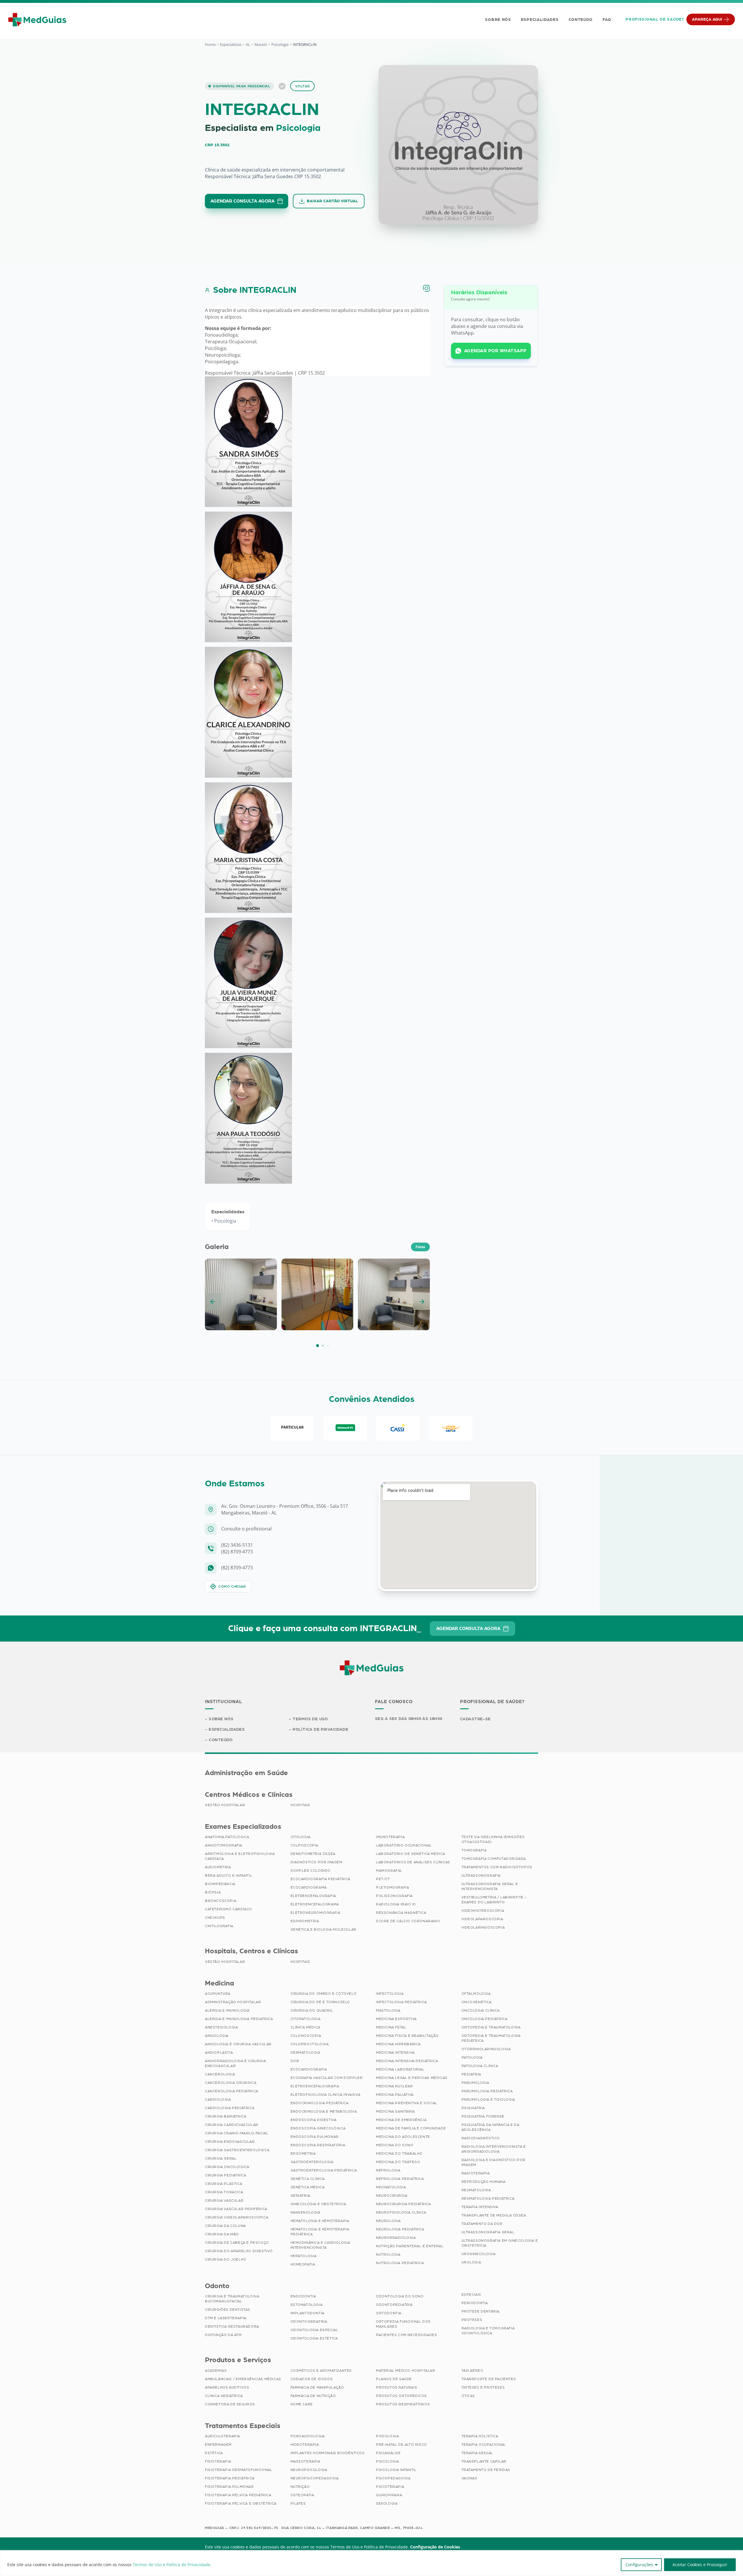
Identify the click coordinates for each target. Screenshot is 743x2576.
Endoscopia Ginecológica (318, 2128)
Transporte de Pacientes (489, 2379)
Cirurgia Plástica (223, 2184)
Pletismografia (392, 1887)
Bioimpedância (220, 1884)
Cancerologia (220, 2074)
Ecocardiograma (309, 1887)
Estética (214, 2453)
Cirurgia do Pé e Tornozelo (320, 2002)
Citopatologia (306, 2019)
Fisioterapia (218, 2461)
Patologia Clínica (480, 2066)
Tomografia (474, 1850)
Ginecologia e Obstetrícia (318, 2204)
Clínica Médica (305, 2027)
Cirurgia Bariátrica (226, 2116)
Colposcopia (305, 1845)
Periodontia (475, 2303)
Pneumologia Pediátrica (487, 2091)
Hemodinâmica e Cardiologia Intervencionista (321, 2245)
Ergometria (303, 2153)
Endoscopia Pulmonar (315, 2137)
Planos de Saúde (394, 2379)
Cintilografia (219, 1926)
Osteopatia (302, 2495)
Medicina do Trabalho (399, 2153)
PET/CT (383, 1879)
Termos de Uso (310, 1719)
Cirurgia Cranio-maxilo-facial (237, 2133)
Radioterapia (476, 2173)
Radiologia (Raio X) (396, 1904)
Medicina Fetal (391, 2027)
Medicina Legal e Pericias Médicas (412, 2078)
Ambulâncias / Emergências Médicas (243, 2379)
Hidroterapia (305, 2445)
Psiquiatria (473, 2108)
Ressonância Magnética (401, 1913)
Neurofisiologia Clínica (401, 2212)
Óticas (468, 2396)
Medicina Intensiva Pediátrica (407, 2061)
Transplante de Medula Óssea (494, 2215)
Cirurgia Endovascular (230, 2142)
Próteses (472, 2320)
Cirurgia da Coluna (225, 2226)
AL (248, 44)
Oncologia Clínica (481, 2010)
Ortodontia (389, 2313)
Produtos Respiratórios (403, 2404)
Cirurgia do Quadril (312, 2010)
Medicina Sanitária (395, 2111)
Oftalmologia (476, 1994)
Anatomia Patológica (227, 1837)
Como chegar (232, 1586)
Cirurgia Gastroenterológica (237, 2150)
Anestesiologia (221, 2027)
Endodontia (303, 2296)
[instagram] (426, 288)
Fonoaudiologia (308, 2436)
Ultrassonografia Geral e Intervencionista (490, 1886)
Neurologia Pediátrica (400, 2229)
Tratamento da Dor (482, 2224)
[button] (318, 1346)
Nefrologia (388, 2170)
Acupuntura (218, 1994)
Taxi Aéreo (473, 2371)
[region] (371, 2563)
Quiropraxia (389, 2495)
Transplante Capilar (484, 2461)
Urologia (471, 2262)
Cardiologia (218, 2100)
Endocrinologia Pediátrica (320, 2103)
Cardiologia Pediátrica (230, 2108)
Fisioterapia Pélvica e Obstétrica (241, 2503)
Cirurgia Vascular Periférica (236, 2209)
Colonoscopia (306, 2036)
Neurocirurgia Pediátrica (403, 2204)
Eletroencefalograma (315, 1904)
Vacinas (469, 2478)
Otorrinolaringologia (486, 2049)
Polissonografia (394, 1896)
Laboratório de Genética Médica (411, 1854)
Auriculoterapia (222, 2436)
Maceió (261, 44)
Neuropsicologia (309, 2470)
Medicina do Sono (395, 2145)
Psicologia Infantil (396, 2470)
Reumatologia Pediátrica (488, 2198)
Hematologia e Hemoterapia (320, 2221)
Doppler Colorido (311, 1871)
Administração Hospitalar (233, 2002)
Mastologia (388, 2010)
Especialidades (540, 20)
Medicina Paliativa (395, 2095)
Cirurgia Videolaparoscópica (237, 2217)
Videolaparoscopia (482, 1919)
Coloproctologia (310, 2044)
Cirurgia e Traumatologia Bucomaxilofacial (232, 2299)
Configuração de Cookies (435, 2547)
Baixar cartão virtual (332, 201)
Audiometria (218, 1867)
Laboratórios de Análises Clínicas (413, 1862)
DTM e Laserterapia (226, 2318)
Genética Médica (308, 2187)
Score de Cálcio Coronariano (408, 1921)
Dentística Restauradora (232, 2326)
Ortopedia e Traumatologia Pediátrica (491, 2038)
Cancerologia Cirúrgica (231, 2083)
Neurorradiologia (396, 2238)
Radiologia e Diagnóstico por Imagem (494, 2162)
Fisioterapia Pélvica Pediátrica (238, 2495)
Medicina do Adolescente (403, 2137)
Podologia (387, 2436)
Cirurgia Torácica (224, 2192)
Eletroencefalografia (315, 2086)
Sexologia (387, 2503)
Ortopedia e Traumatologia (491, 2027)
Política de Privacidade (320, 1730)
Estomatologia (307, 2305)
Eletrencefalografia (313, 1896)
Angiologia (217, 2036)
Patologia (472, 2057)
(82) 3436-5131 (237, 1545)
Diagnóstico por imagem (317, 1862)
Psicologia (280, 44)
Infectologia (390, 1994)
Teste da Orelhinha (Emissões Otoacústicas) (493, 1839)
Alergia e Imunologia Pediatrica (239, 2019)
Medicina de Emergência (401, 2120)
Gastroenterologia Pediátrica (324, 2170)
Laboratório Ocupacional (404, 1845)
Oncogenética (477, 2002)
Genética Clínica (308, 2179)
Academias (216, 2371)
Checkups (215, 1918)
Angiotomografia (224, 1845)
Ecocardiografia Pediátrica (321, 1879)
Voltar (303, 86)
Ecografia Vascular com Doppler (327, 2078)
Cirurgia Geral (221, 2158)
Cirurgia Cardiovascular (232, 2125)
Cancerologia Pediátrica (232, 2091)
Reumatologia (476, 2190)
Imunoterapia (390, 1837)
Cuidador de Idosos (312, 2379)
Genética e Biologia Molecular (323, 1929)
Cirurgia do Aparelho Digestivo (239, 2251)
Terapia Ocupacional (484, 2445)
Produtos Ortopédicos (401, 2396)
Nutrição (300, 2487)
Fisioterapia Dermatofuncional (239, 2470)
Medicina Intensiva (395, 2053)
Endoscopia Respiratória (318, 2145)
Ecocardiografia (309, 2069)
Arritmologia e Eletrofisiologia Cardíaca (240, 1856)
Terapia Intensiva (480, 2207)
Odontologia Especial (314, 2330)
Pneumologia (476, 2083)
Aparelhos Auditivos (227, 2387)
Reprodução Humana (484, 2182)
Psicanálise (388, 2453)
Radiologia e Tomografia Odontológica (488, 2331)
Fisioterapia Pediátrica (230, 2478)
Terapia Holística (480, 2436)
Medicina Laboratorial (400, 2069)
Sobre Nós (498, 20)
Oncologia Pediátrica (485, 2019)
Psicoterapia (390, 2487)
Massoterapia (305, 2461)
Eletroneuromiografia (315, 1913)
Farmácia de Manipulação (317, 2387)
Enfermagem (218, 2445)
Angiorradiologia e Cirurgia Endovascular (235, 2063)
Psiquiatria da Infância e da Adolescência (490, 2127)
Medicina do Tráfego (398, 2162)
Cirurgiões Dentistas (228, 2310)
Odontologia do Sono (400, 2296)
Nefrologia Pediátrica (400, 2179)
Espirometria (305, 1921)
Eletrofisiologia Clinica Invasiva (325, 2095)
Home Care (302, 2404)
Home (210, 44)
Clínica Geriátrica (224, 2396)
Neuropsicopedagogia (315, 2478)
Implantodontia (308, 2313)
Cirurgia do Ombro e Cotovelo (324, 1994)
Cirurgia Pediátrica (226, 2175)
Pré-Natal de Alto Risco (401, 2445)
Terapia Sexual (477, 2453)
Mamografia (389, 1871)
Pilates (298, 2503)
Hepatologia (304, 2256)
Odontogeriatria (309, 2322)
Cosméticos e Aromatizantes (321, 2371)
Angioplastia (219, 2053)
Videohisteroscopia (483, 1911)
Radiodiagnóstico (481, 2138)
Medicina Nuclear (394, 2086)
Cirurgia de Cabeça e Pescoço (237, 2243)
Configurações (639, 2565)
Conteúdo (581, 20)
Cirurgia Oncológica (227, 2167)
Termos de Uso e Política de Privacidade (171, 2565)
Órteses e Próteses (483, 2387)
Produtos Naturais (396, 2387)
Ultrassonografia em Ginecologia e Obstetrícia (500, 2243)
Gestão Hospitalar (225, 1805)
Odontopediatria (394, 2305)
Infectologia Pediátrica (401, 2002)
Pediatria (471, 2074)
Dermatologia (305, 2053)
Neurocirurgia (392, 2196)
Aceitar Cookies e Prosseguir (700, 2565)
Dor (295, 2061)
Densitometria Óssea (313, 1854)
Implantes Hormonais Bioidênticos (328, 2453)
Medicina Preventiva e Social (407, 2103)
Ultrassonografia (481, 1875)
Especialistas (231, 44)
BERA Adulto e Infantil (229, 1875)
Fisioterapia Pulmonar (229, 2487)
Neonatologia (391, 2187)
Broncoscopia (221, 1901)
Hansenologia (305, 2212)
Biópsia (213, 1892)
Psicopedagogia (393, 2478)
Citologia (301, 1837)
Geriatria (300, 2196)
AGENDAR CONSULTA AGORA (242, 201)
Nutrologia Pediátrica (400, 2263)
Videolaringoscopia (483, 1927)
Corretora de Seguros (230, 2404)
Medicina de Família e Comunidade (411, 2128)
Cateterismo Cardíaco (229, 1909)
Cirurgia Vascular (224, 2200)
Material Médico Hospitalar (406, 2371)
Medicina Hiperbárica (398, 2044)
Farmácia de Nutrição (313, 2396)
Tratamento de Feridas (486, 2470)
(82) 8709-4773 (237, 1552)
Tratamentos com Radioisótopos (497, 1867)
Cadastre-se (475, 1719)
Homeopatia (303, 2264)
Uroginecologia (479, 2254)
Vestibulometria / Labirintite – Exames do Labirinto (494, 1900)
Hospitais (300, 1805)
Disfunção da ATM (223, 2335)
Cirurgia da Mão (222, 2234)
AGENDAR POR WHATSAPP (495, 351)
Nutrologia (388, 2254)
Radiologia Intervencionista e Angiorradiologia (494, 2149)
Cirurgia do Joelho (226, 2259)
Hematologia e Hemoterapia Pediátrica (320, 2232)
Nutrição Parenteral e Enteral (410, 2246)
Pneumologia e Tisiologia (488, 2100)
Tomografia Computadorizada (494, 1859)
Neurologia (388, 2221)
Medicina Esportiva (396, 2019)
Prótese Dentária (481, 2311)
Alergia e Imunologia (227, 2010)
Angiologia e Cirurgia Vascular (238, 2044)
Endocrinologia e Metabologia (324, 2111)
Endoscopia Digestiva (314, 2120)
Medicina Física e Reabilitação (407, 2036)
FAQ (607, 20)
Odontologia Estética (314, 2338)
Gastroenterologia (312, 2162)
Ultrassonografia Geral (488, 2232)
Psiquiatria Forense (483, 2116)
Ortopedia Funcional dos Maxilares (403, 2324)
